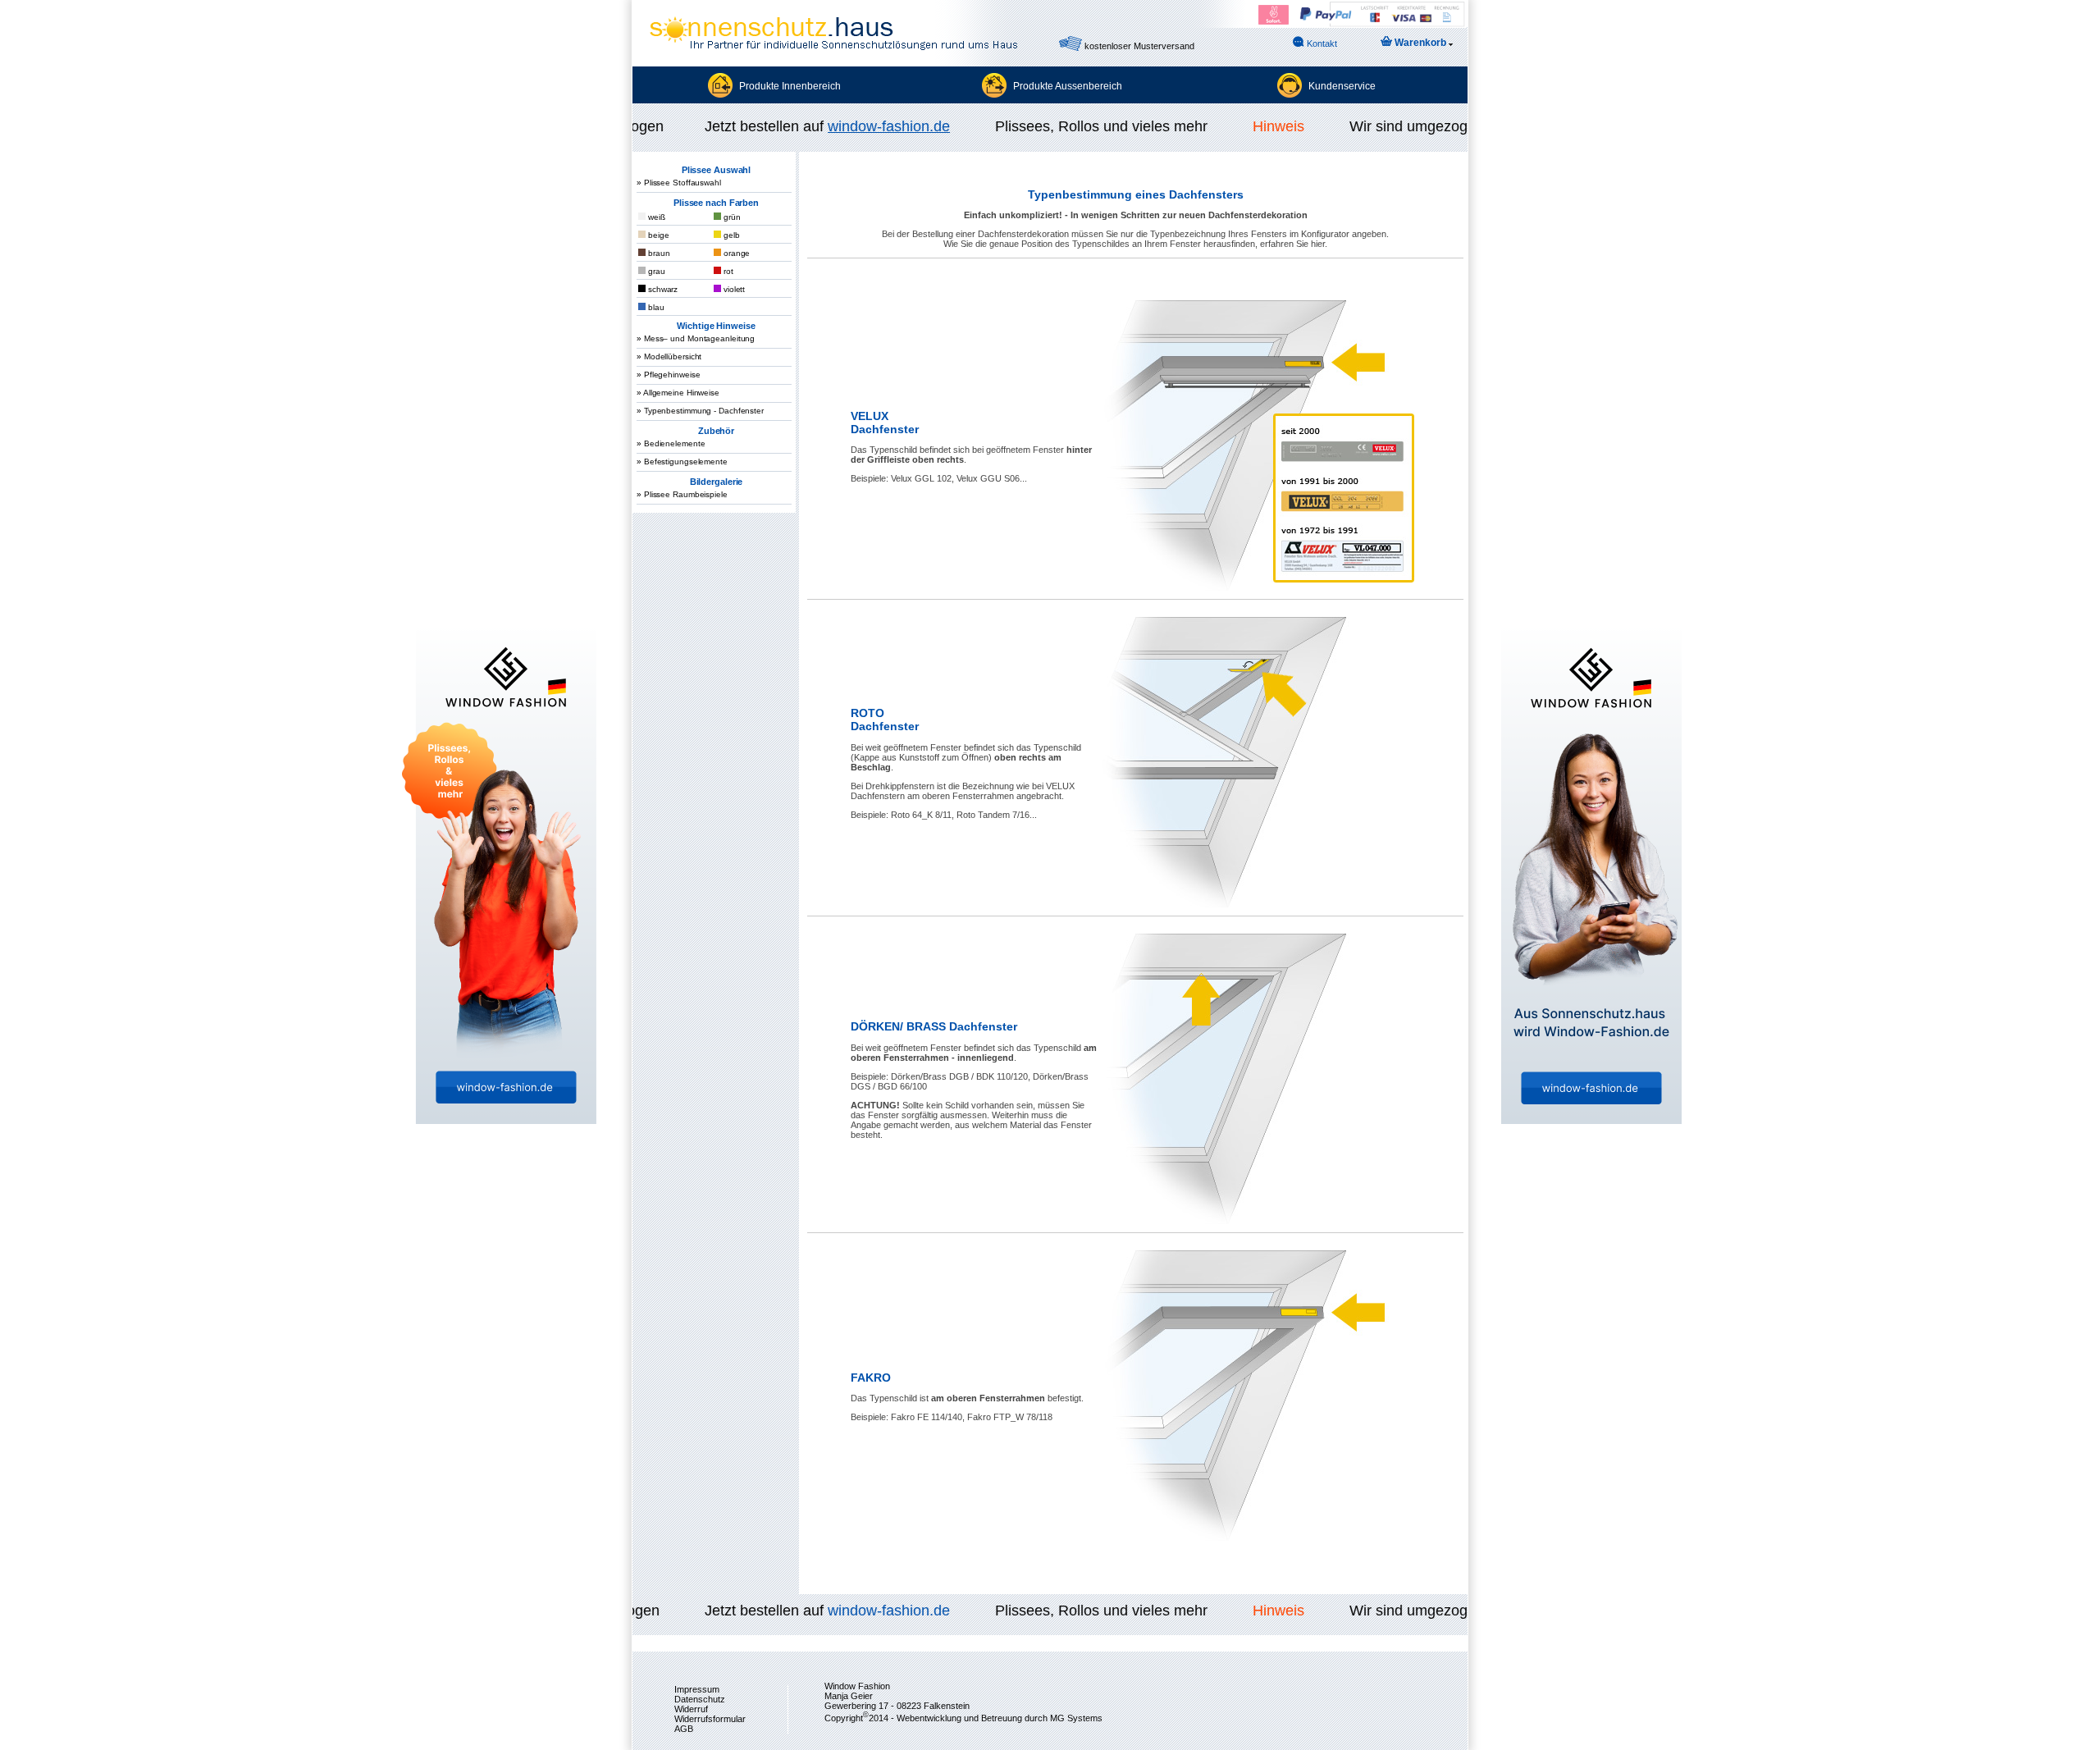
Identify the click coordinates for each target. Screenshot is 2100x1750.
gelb (730, 235)
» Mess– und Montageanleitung (696, 338)
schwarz (662, 289)
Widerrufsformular (710, 1719)
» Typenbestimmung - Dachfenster (700, 411)
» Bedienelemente (671, 443)
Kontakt (1321, 43)
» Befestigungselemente (682, 461)
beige (657, 235)
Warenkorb (1420, 43)
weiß (655, 217)
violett (733, 289)
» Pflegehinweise (668, 375)
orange (735, 253)
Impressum (697, 1689)
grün (731, 217)
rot (727, 271)
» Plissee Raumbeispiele (682, 494)
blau (655, 307)
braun (657, 253)
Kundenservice (1342, 86)
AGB (684, 1729)
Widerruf (691, 1709)
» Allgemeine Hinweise (678, 393)
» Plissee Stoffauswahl (679, 183)
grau (655, 271)
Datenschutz (700, 1699)
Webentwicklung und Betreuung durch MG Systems (1000, 1717)
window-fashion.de (871, 126)
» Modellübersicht (669, 356)
